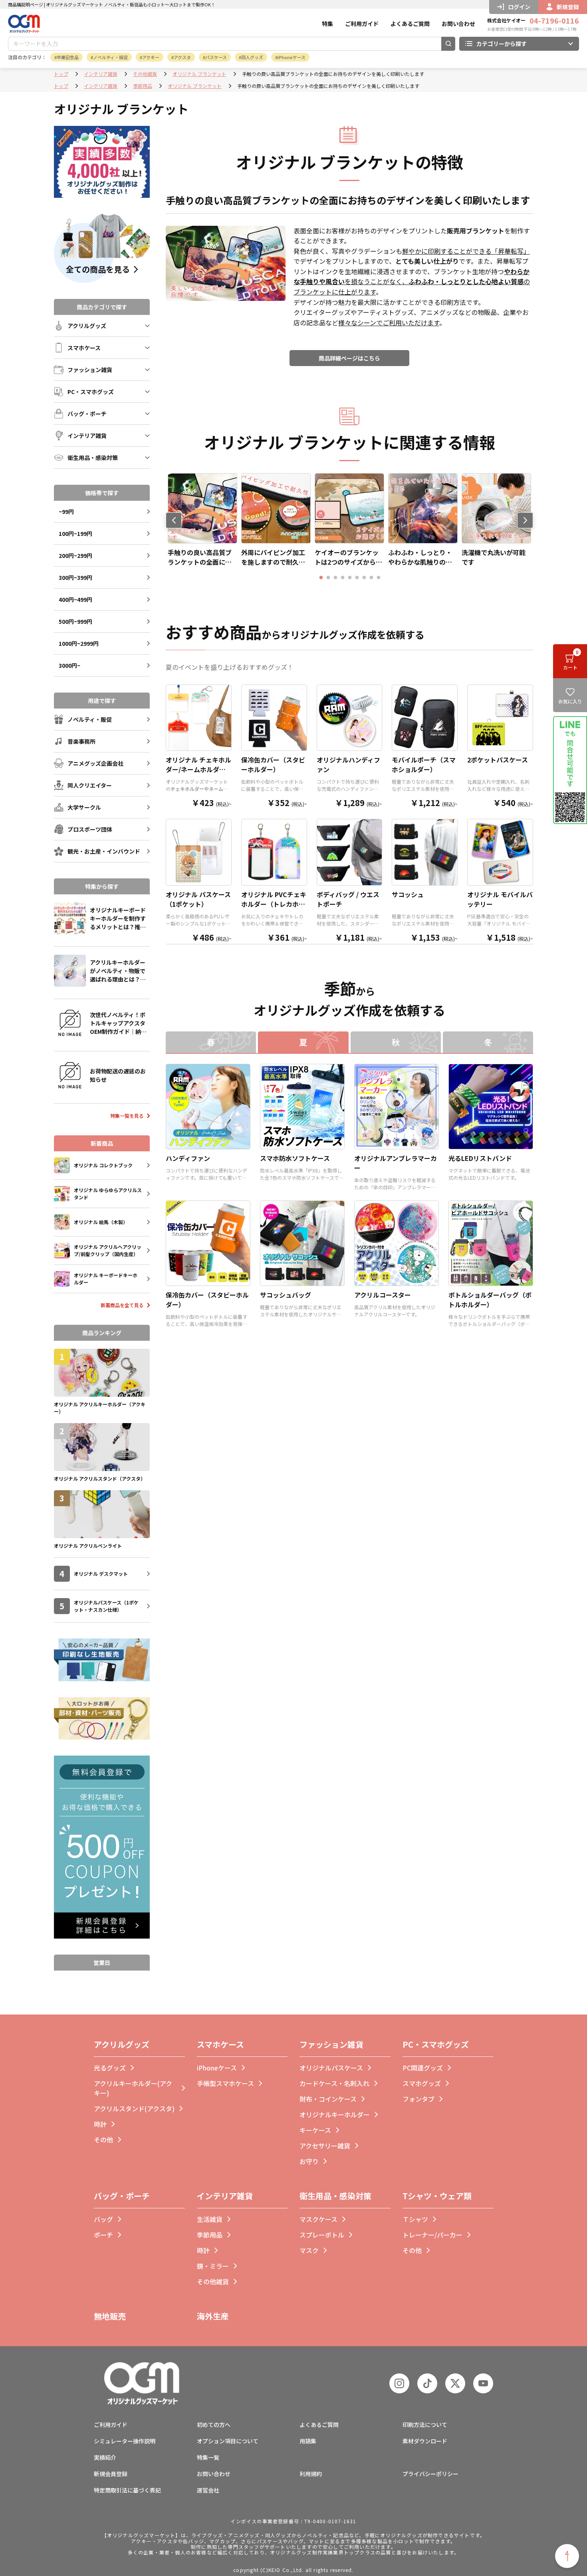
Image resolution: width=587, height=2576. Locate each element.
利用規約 (311, 2474)
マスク (309, 2250)
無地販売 (110, 2316)
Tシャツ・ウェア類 (437, 2196)
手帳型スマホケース (225, 2083)
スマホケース (220, 2044)
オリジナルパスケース (331, 2068)
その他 (103, 2140)
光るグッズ (110, 2068)
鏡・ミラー (213, 2266)
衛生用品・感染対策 (335, 2196)
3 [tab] (335, 578)
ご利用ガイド (362, 24)
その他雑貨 (145, 74)
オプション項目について (228, 2441)
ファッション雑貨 (331, 2044)
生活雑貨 (210, 2219)
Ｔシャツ (415, 2219)
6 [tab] (357, 578)
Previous (174, 520)
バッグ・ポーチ (122, 2196)
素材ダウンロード (425, 2441)
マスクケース (318, 2219)
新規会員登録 (111, 2474)
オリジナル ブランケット (199, 74)
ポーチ (103, 2235)
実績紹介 (105, 2457)
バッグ (103, 2219)
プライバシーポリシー (430, 2474)
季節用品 (143, 86)
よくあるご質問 (410, 24)
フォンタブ (418, 2099)
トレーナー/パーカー (432, 2235)
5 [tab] (350, 578)
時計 (100, 2124)
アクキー (151, 57)
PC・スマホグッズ (436, 2044)
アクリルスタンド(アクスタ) (134, 2108)
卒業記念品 (68, 57)
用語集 (308, 2441)
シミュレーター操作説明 (125, 2441)
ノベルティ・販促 (110, 57)
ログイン (519, 7)
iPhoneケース (292, 57)
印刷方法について (425, 2425)
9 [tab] (379, 578)
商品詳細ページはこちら (349, 358)
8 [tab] (371, 578)
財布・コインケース (328, 2099)
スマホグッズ (422, 2083)
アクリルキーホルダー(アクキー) (133, 2088)
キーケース (315, 2130)
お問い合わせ (458, 24)
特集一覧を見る (127, 1116)
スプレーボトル (322, 2235)
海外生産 (213, 2316)
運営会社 (208, 2490)
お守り (309, 2161)
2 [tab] (328, 578)
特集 (327, 24)
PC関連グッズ (423, 2068)
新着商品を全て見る (122, 1305)
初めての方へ (214, 2425)
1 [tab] (321, 578)
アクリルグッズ (122, 2044)
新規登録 (568, 7)
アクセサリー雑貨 (325, 2146)
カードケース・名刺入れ (334, 2083)
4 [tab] (343, 578)
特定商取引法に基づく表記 (127, 2490)
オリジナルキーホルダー (335, 2114)
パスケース (216, 57)
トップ (61, 74)
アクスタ (182, 57)
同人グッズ (252, 57)
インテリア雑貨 (101, 74)
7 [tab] (364, 578)
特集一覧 (208, 2457)
